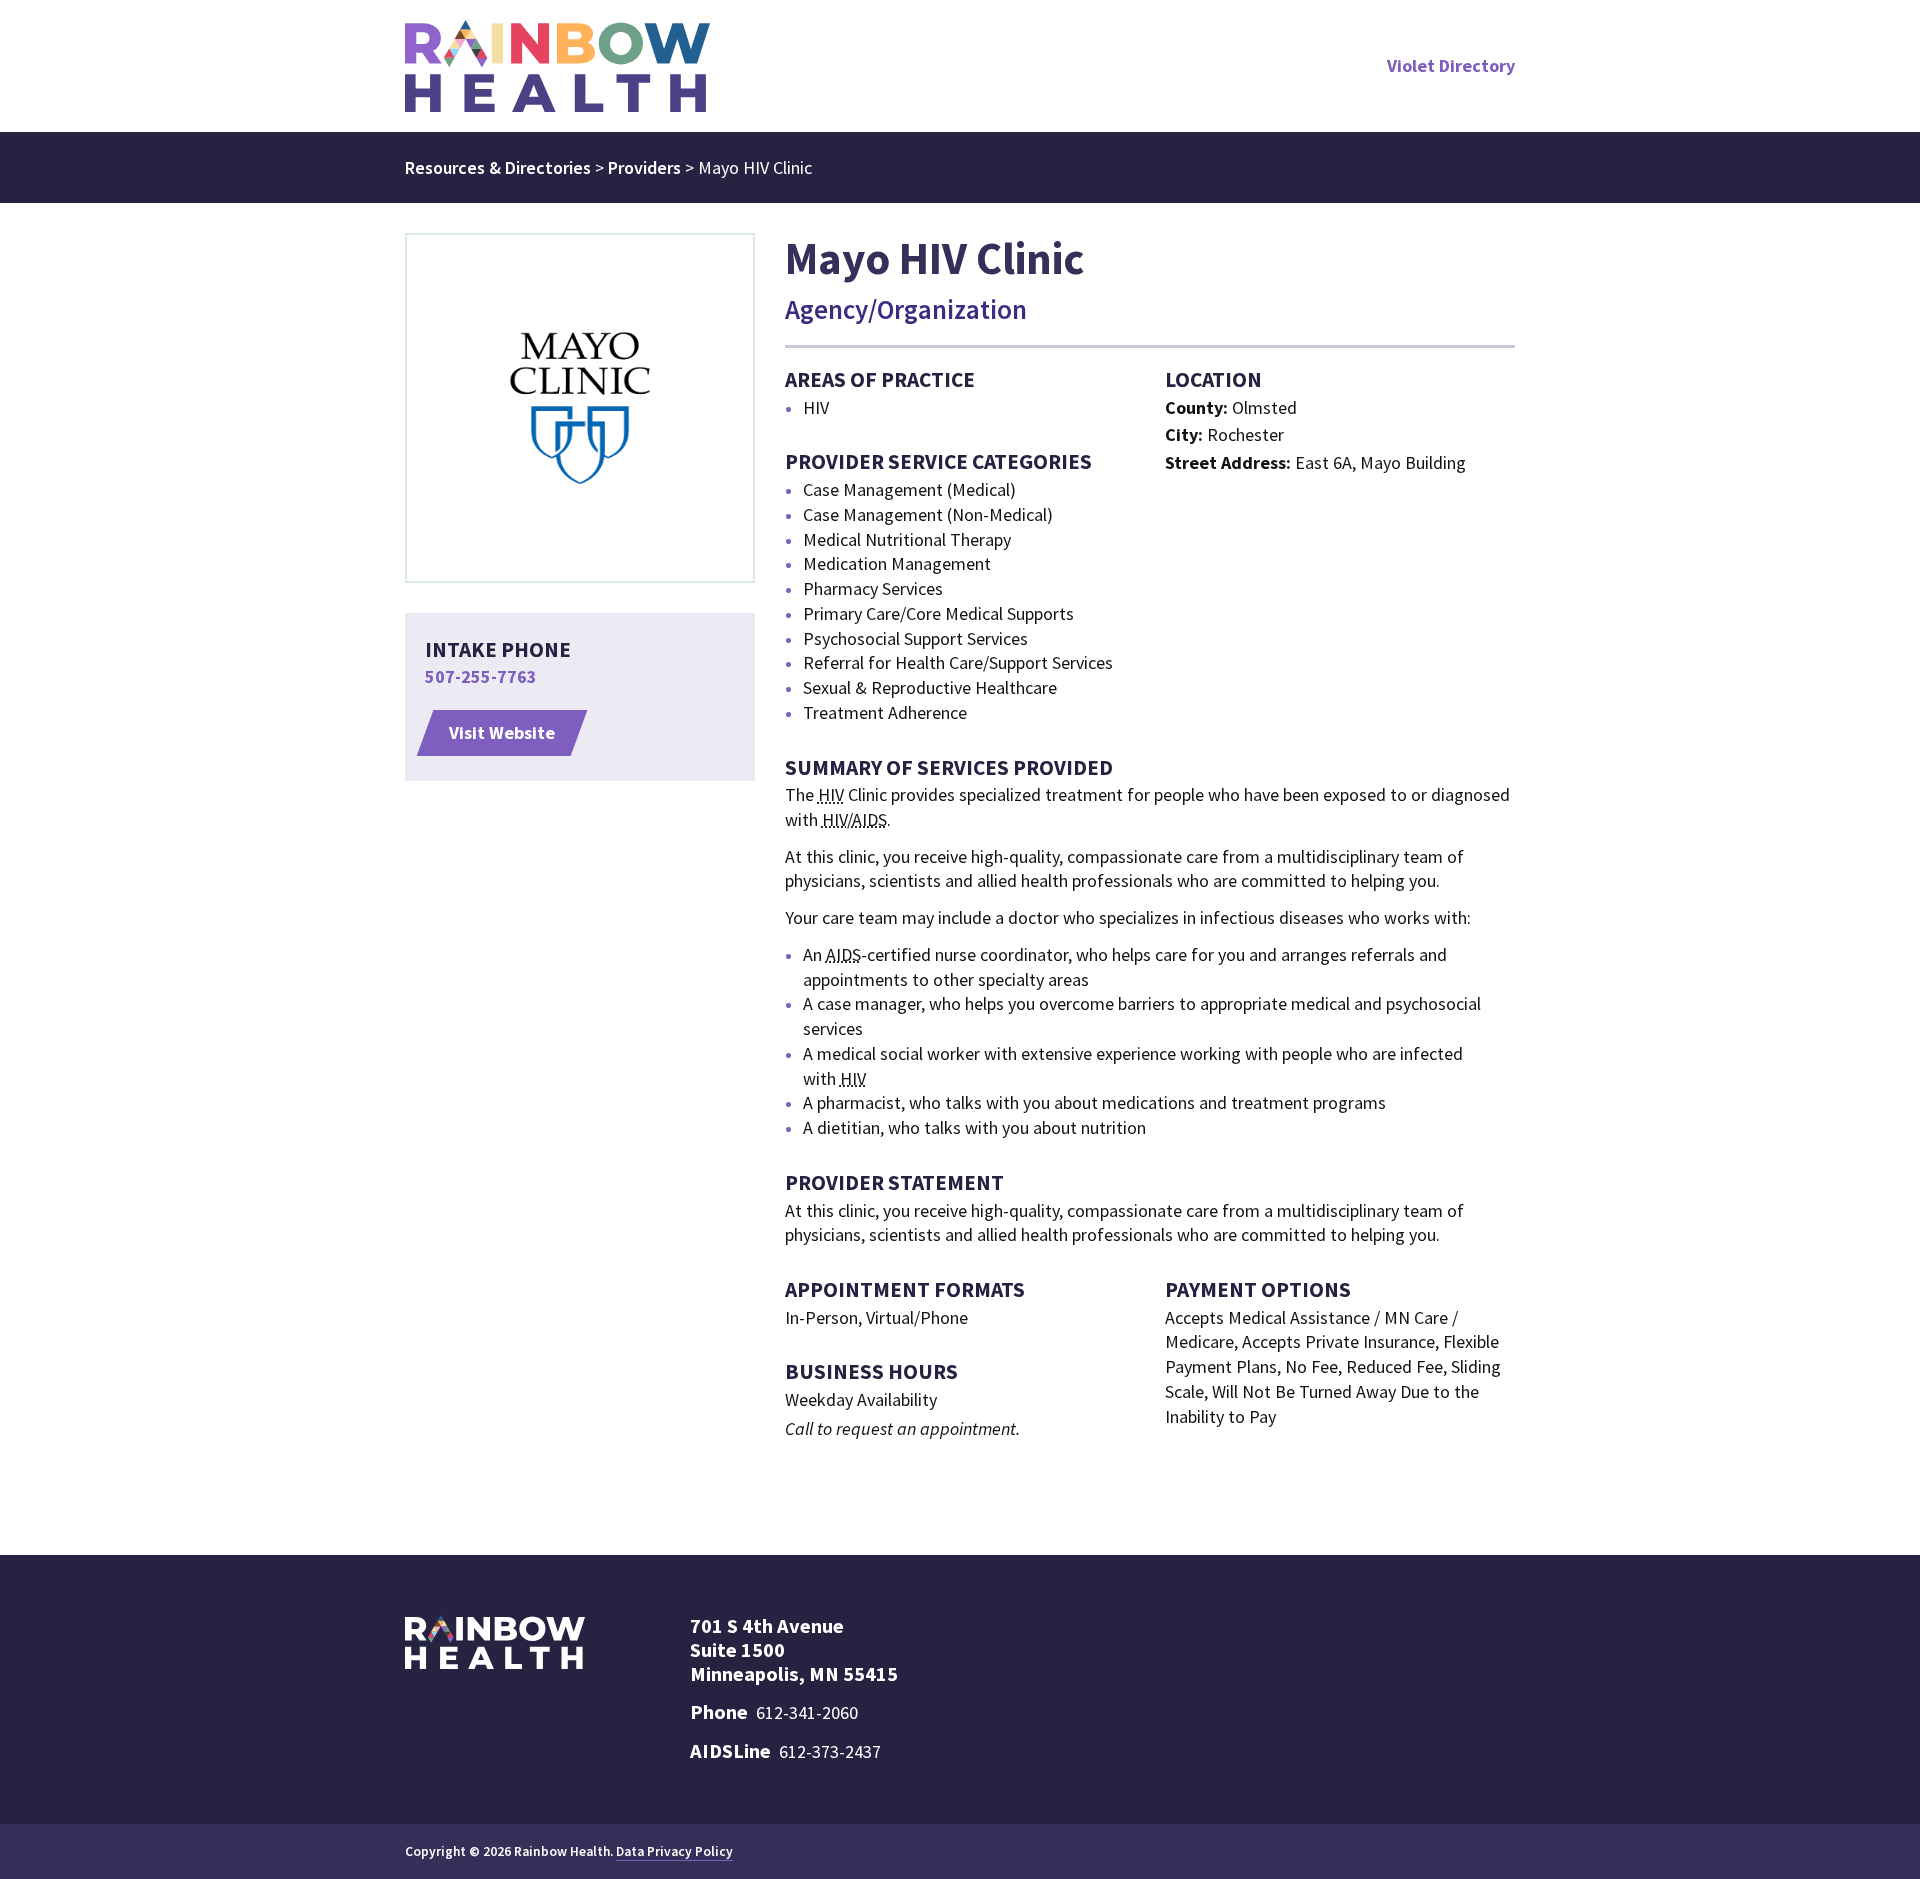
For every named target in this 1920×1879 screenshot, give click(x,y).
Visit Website (502, 732)
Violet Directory (1451, 65)
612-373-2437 (830, 1751)
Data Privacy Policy (674, 1851)
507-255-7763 (481, 676)
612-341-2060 (807, 1712)
